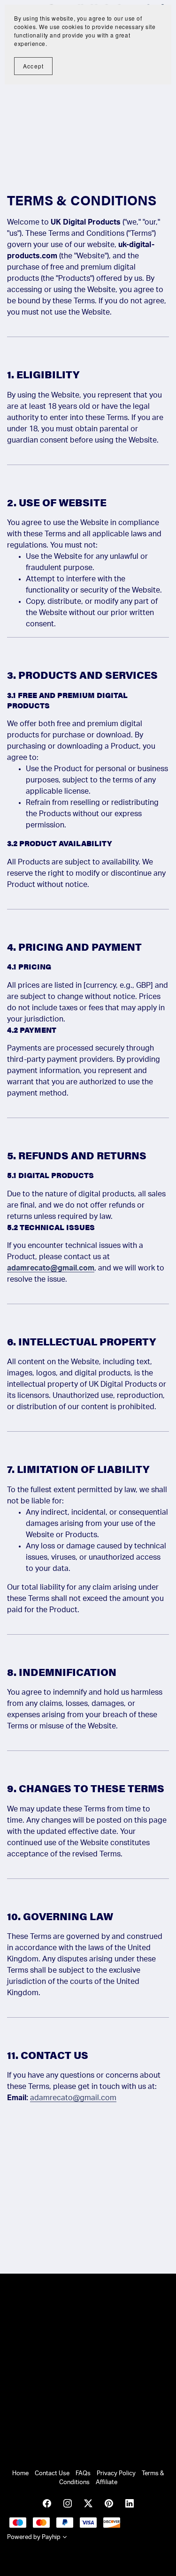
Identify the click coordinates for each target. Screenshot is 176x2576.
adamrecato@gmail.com (51, 1268)
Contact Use (53, 2473)
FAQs (84, 2473)
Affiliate (107, 2482)
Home (21, 2473)
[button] (65, 2538)
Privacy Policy (117, 2473)
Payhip (51, 2537)
